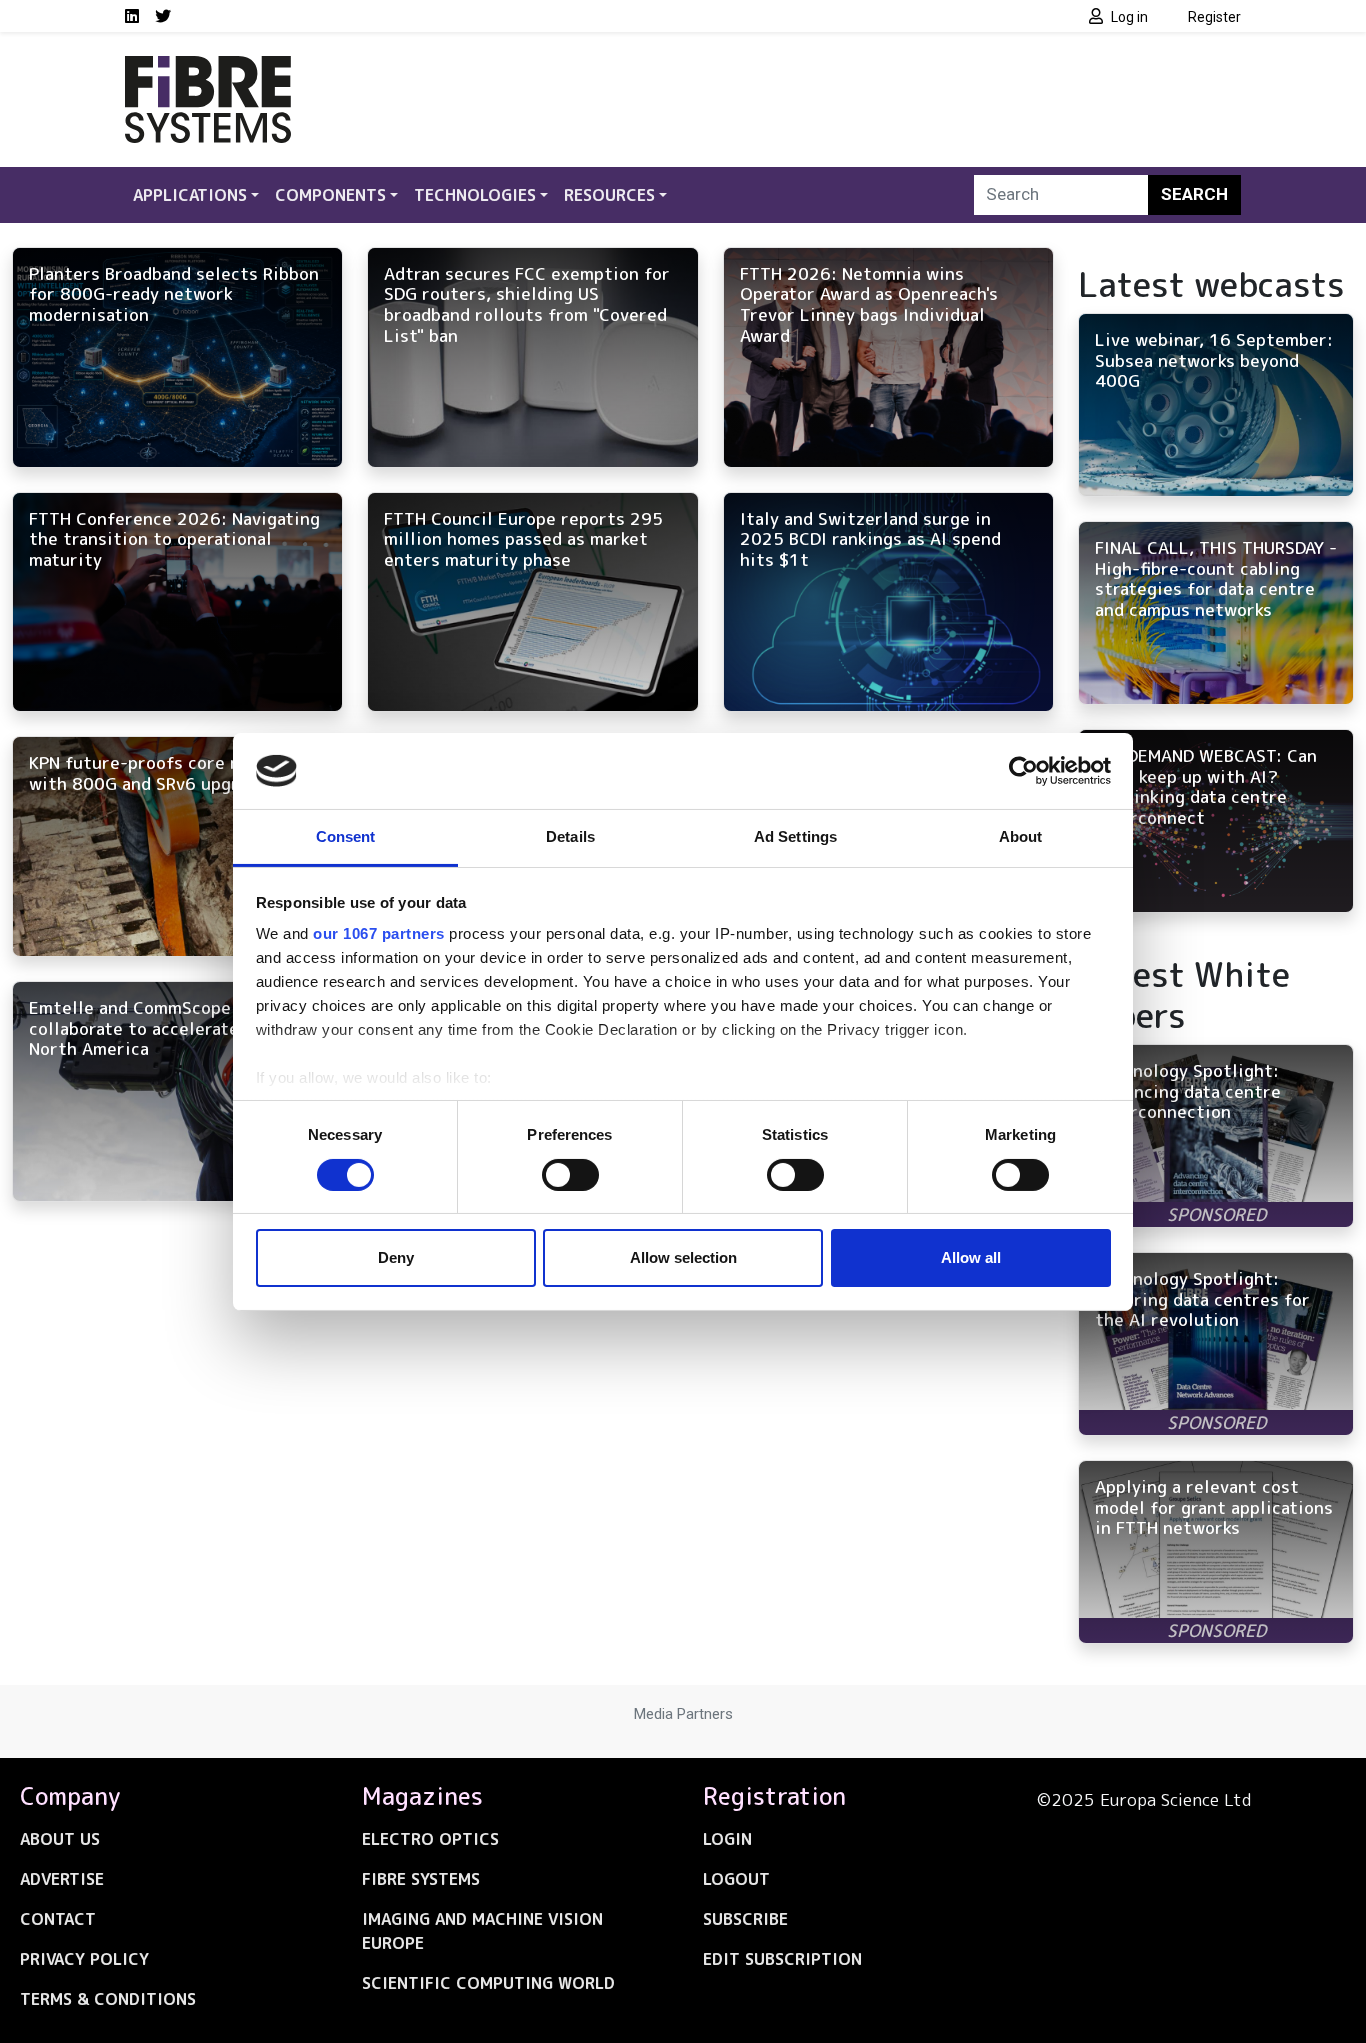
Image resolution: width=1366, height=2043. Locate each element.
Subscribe (745, 1919)
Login (727, 1839)
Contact (58, 1919)
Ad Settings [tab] (795, 836)
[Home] (208, 68)
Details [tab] (570, 836)
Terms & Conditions (108, 1999)
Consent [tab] (346, 836)
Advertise (62, 1879)
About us (60, 1839)
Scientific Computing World (488, 1983)
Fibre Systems (421, 1879)
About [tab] (1021, 836)
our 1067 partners (379, 933)
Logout (736, 1879)
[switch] (570, 1175)
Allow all (971, 1257)
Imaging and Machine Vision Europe (482, 1931)
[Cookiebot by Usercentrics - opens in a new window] (1023, 771)
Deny (396, 1257)
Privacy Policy (84, 1959)
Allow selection (683, 1257)
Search (1194, 194)
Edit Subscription (782, 1959)
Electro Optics (430, 1839)
